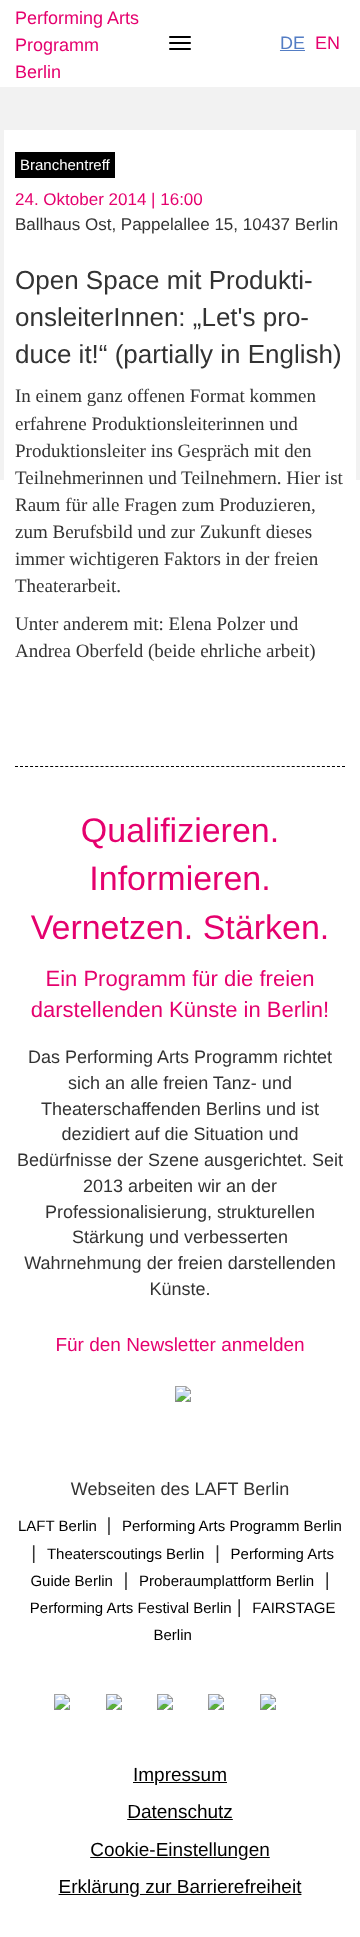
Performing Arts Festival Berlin (131, 1608)
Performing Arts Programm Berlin (77, 45)
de (292, 43)
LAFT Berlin (59, 1526)
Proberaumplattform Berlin (226, 1581)
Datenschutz (180, 1812)
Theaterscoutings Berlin (126, 1554)
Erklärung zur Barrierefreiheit (180, 1887)
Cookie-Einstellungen (180, 1850)
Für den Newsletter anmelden (179, 1345)
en (327, 43)
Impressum (180, 1775)
